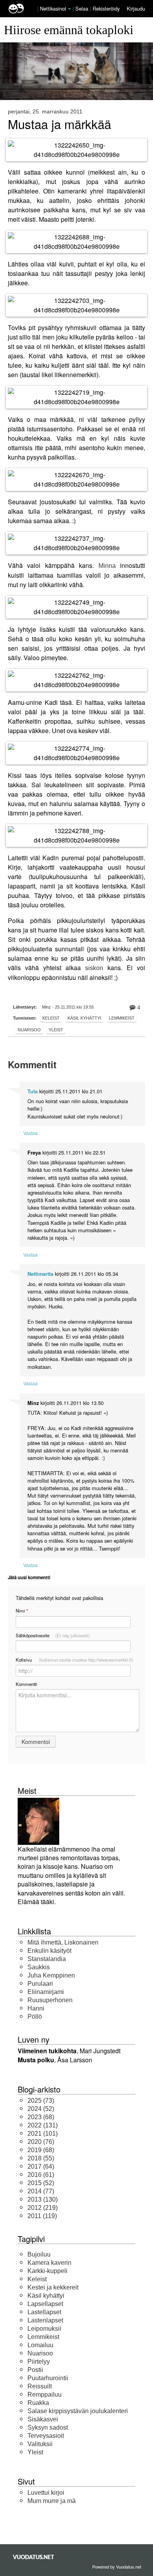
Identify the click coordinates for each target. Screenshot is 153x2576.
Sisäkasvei (43, 2419)
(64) (41, 2166)
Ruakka (38, 2403)
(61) (41, 2175)
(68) (41, 2117)
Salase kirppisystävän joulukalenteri (78, 2411)
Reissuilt (40, 2386)
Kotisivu (75, 1660)
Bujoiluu (39, 2254)
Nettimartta (40, 1274)
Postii (35, 2370)
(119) (42, 2216)
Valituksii (40, 2444)
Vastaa (30, 1133)
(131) (43, 2125)
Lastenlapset (45, 2320)
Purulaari (40, 1984)
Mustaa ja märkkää (59, 124)
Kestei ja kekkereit (53, 2287)
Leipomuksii (44, 2329)
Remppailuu (45, 2394)
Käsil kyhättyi (84, 1018)
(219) (43, 2208)
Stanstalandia (47, 1959)
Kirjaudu (136, 8)
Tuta (33, 1091)
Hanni (36, 2008)
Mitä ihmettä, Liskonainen (63, 1942)
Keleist (51, 1018)
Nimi (22, 1611)
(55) (41, 2158)
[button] (69, 9)
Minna (107, 566)
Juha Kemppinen (51, 1975)
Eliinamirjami (46, 1992)
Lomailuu (40, 2345)
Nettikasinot (53, 8)
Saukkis (39, 1967)
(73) (41, 2101)
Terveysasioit (46, 2436)
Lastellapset (44, 2312)
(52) (41, 2109)
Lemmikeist (122, 1018)
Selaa (83, 8)
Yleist (56, 1030)
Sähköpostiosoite (53, 1635)
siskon (94, 968)
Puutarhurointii (48, 2378)
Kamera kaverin (49, 2263)
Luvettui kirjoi (46, 2493)
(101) (43, 2134)
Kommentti (26, 1684)
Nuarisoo (29, 1030)
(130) (43, 2199)
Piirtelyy (39, 2362)
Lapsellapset (45, 2304)
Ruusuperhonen (50, 2000)
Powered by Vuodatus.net (117, 2567)
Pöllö (35, 2017)
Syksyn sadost (48, 2427)
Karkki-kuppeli (47, 2271)
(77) (41, 2191)
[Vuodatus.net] (34, 2557)
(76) (41, 2142)
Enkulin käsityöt (49, 1951)
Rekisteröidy (106, 8)
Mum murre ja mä (52, 2501)
